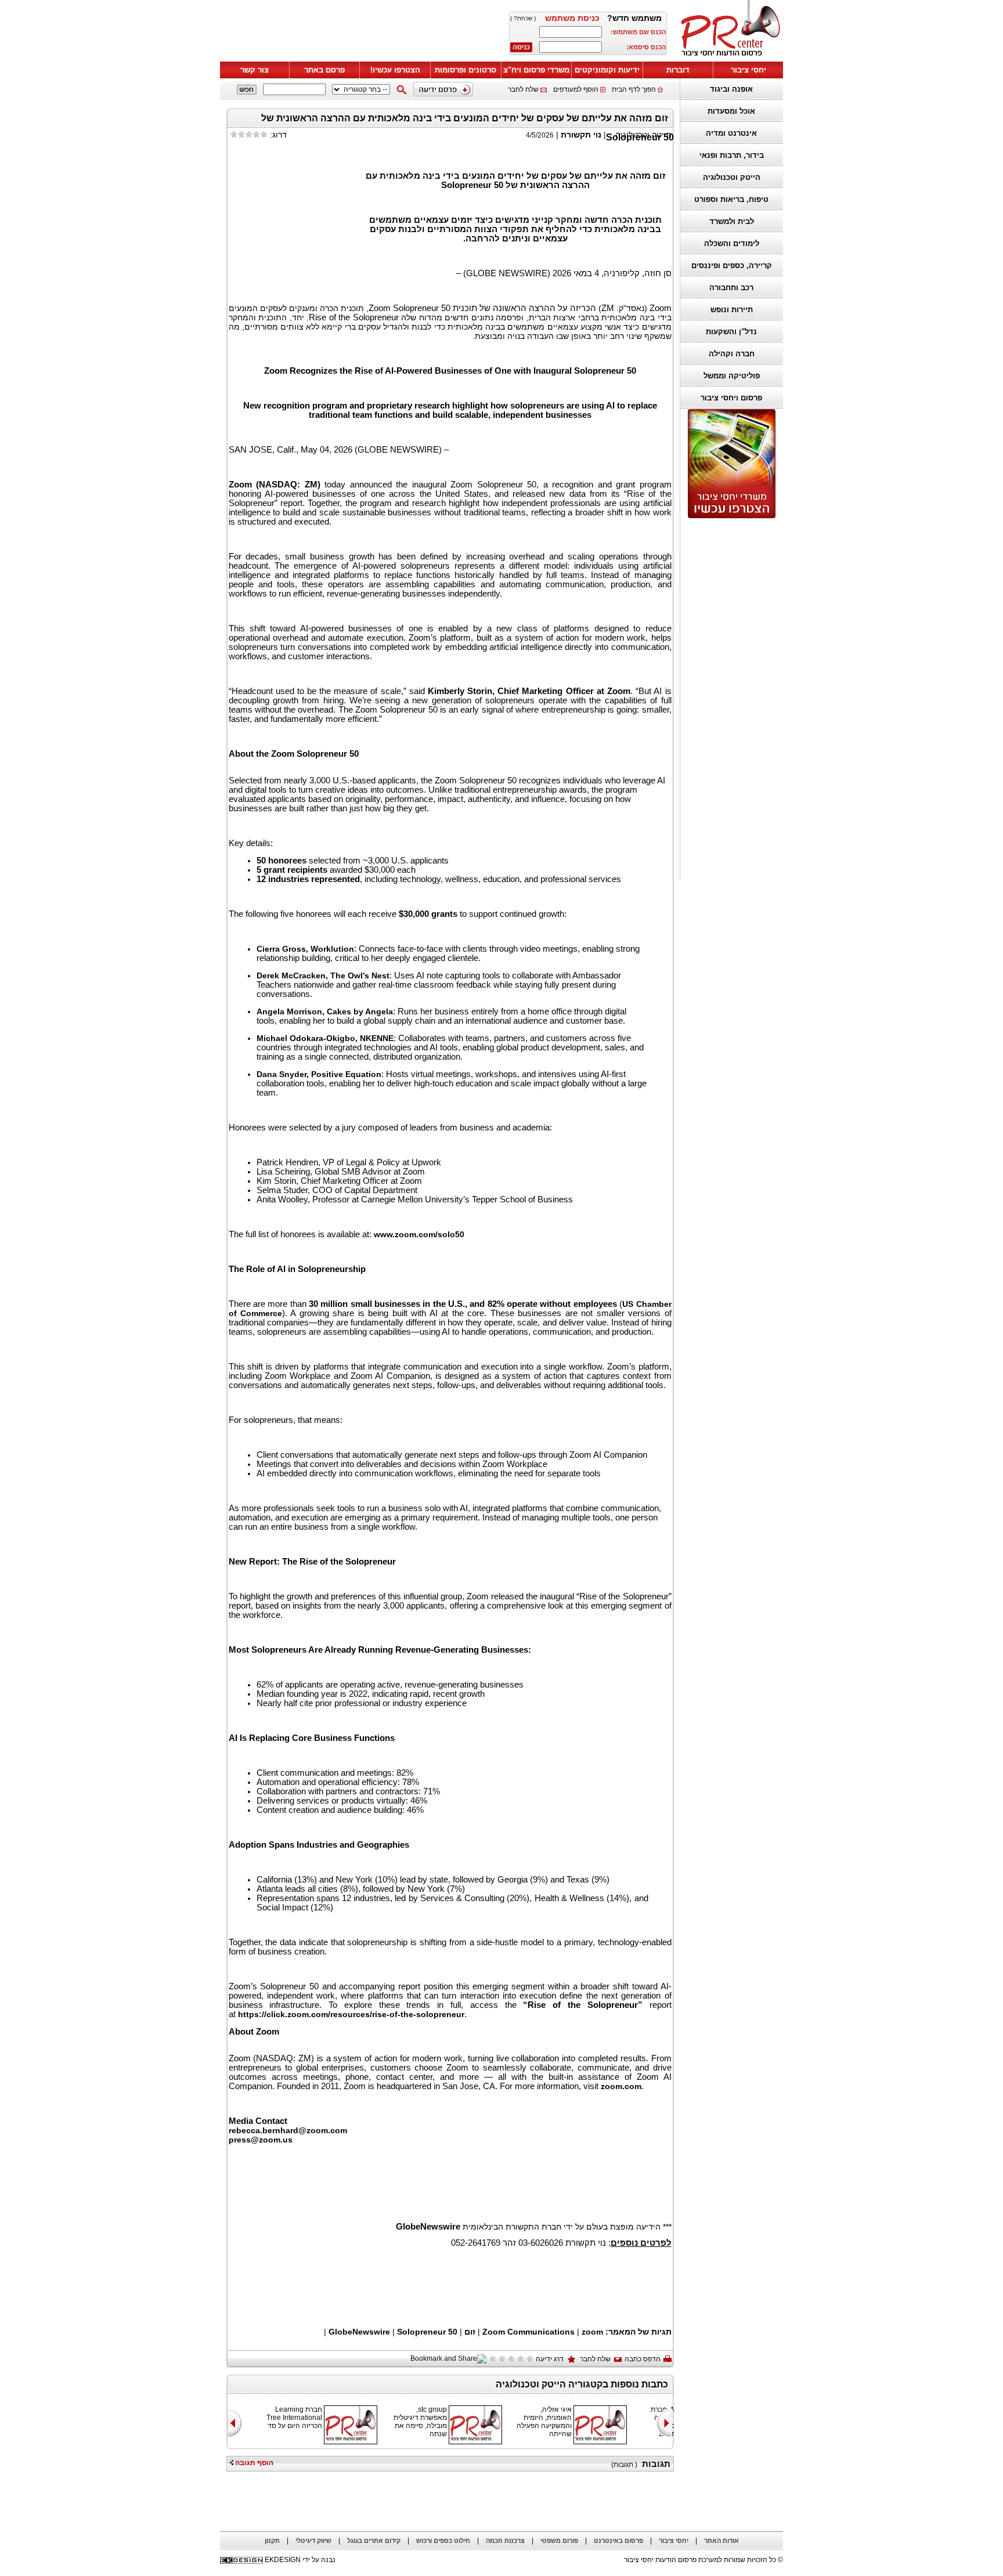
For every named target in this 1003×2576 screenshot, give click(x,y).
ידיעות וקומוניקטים (607, 70)
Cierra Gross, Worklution (305, 949)
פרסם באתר (324, 70)
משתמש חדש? (634, 18)
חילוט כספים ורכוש (443, 2541)
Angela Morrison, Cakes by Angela (325, 1011)
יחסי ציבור (748, 70)
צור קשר (255, 70)
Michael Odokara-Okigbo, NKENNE (325, 1038)
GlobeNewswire (359, 2332)
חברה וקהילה (732, 354)
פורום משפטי (559, 2541)
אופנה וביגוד (731, 89)
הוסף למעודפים (576, 89)
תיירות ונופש (732, 310)
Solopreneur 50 (427, 2332)
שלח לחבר (523, 89)
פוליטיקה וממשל (732, 376)
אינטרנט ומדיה (731, 133)
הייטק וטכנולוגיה (732, 177)
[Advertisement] (728, 699)
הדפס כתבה (643, 2359)
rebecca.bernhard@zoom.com (288, 2130)
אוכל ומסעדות (731, 111)
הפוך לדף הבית (634, 89)
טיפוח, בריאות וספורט (731, 199)
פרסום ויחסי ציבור (731, 398)
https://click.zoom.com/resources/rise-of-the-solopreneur (351, 2014)
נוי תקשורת (581, 135)
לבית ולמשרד (732, 221)
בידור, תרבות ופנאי (732, 155)
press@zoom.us (261, 2140)
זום (470, 2332)
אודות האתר (721, 2541)
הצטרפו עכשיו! (395, 70)
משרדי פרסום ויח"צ (536, 70)
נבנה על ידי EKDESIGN (300, 2560)
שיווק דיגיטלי (313, 2541)
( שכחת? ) (523, 18)
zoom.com (621, 2086)
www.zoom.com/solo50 (419, 1234)
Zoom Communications (528, 2332)
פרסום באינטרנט (618, 2541)
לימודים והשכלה (732, 243)
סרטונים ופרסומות (466, 70)
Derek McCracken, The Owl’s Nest (323, 976)
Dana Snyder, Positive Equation (319, 1074)
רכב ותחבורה (731, 288)
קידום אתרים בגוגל (374, 2541)
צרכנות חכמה (505, 2541)
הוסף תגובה (253, 2463)
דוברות (678, 70)
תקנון (272, 2541)
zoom (592, 2332)
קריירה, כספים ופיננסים (732, 265)
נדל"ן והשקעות (731, 332)
